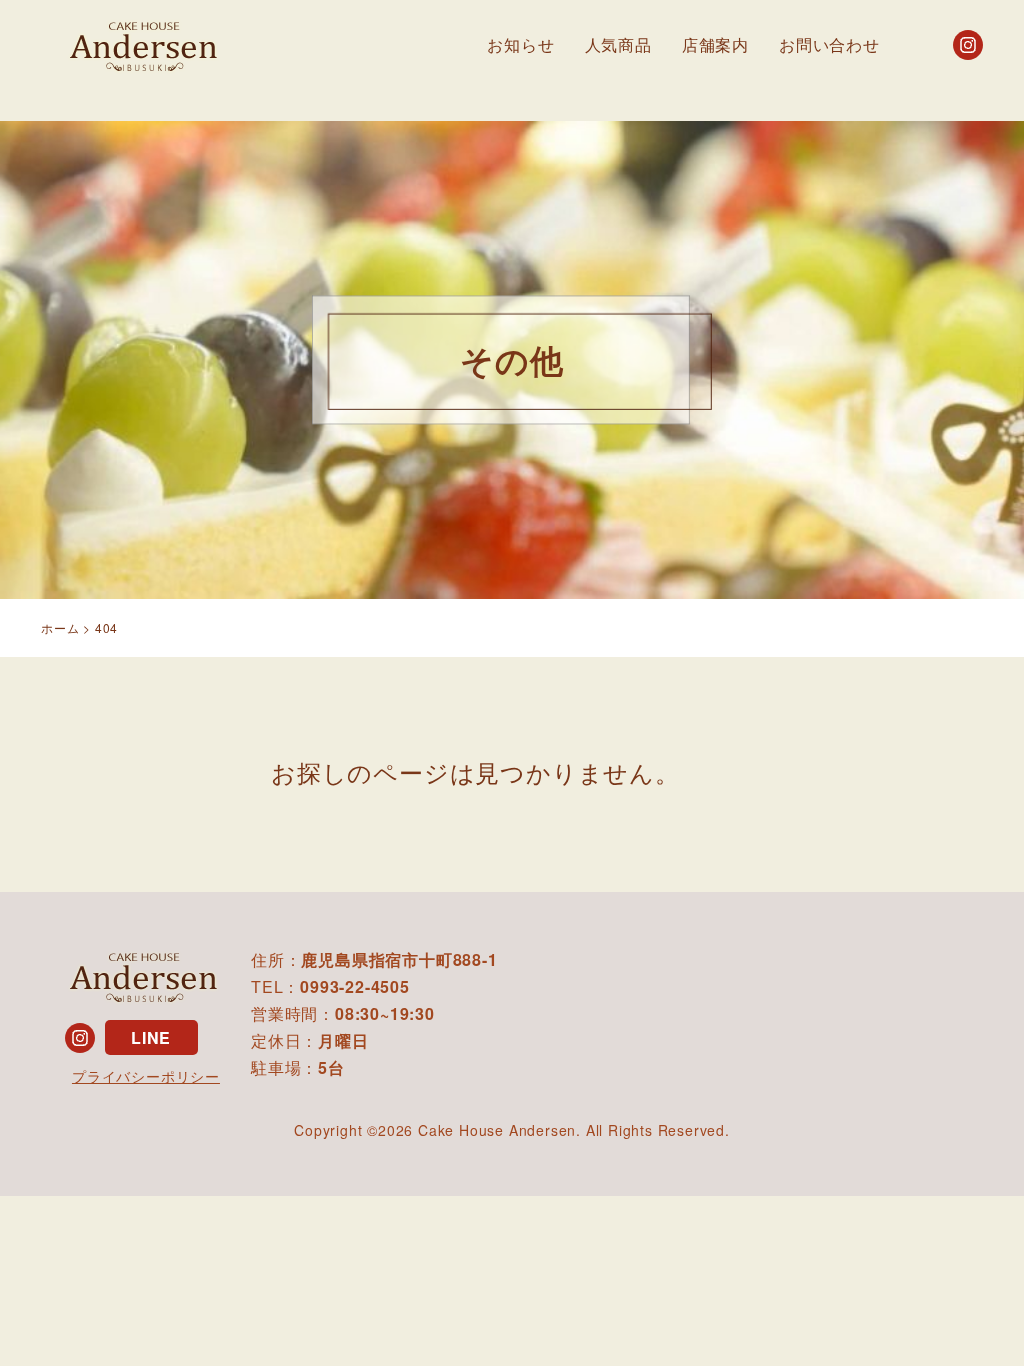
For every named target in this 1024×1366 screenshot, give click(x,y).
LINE (151, 1037)
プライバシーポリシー (146, 1076)
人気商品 (618, 44)
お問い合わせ (829, 44)
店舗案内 (715, 44)
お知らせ (520, 44)
